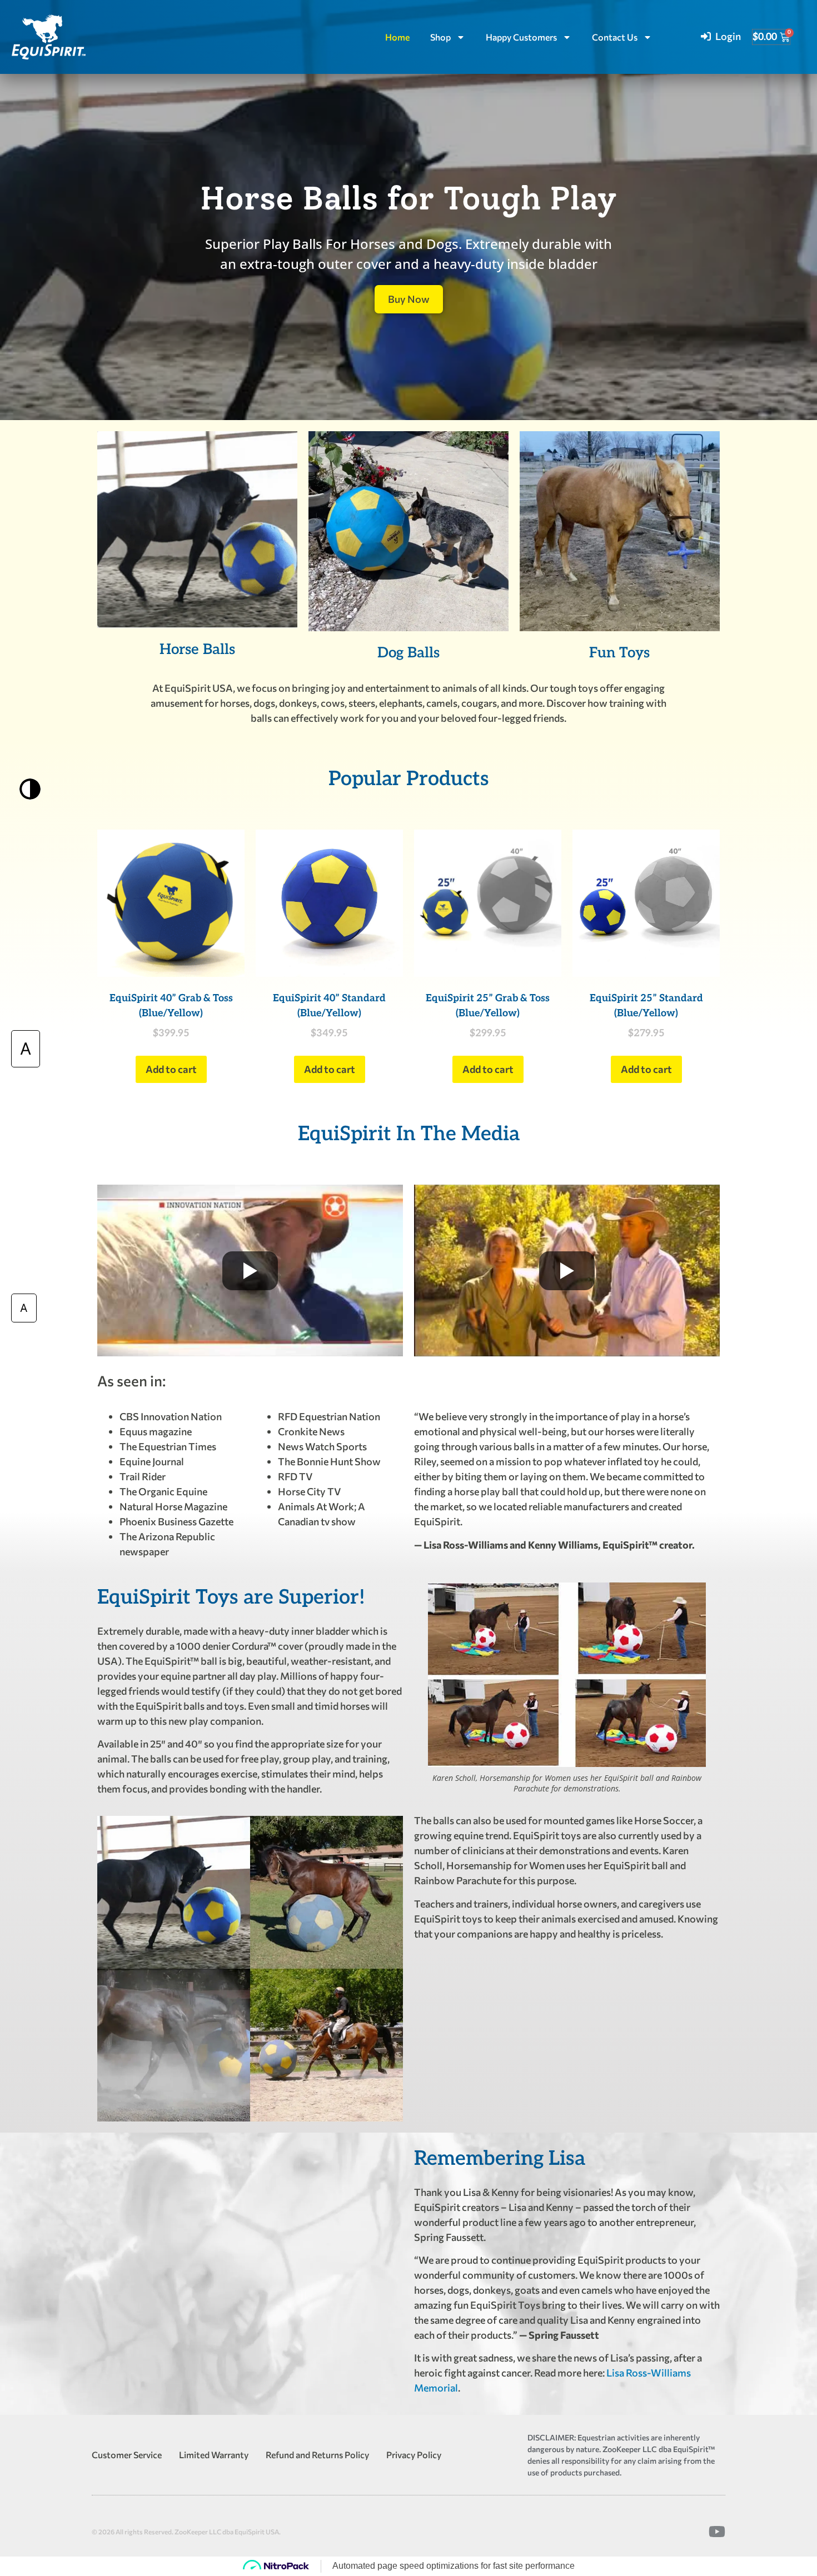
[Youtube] (717, 2532)
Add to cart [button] (171, 1069)
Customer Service (127, 2455)
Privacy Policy (414, 2455)
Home (397, 37)
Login (728, 36)
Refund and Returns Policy (317, 2455)
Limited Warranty (214, 2455)
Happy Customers (521, 37)
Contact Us (615, 37)
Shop (440, 37)
